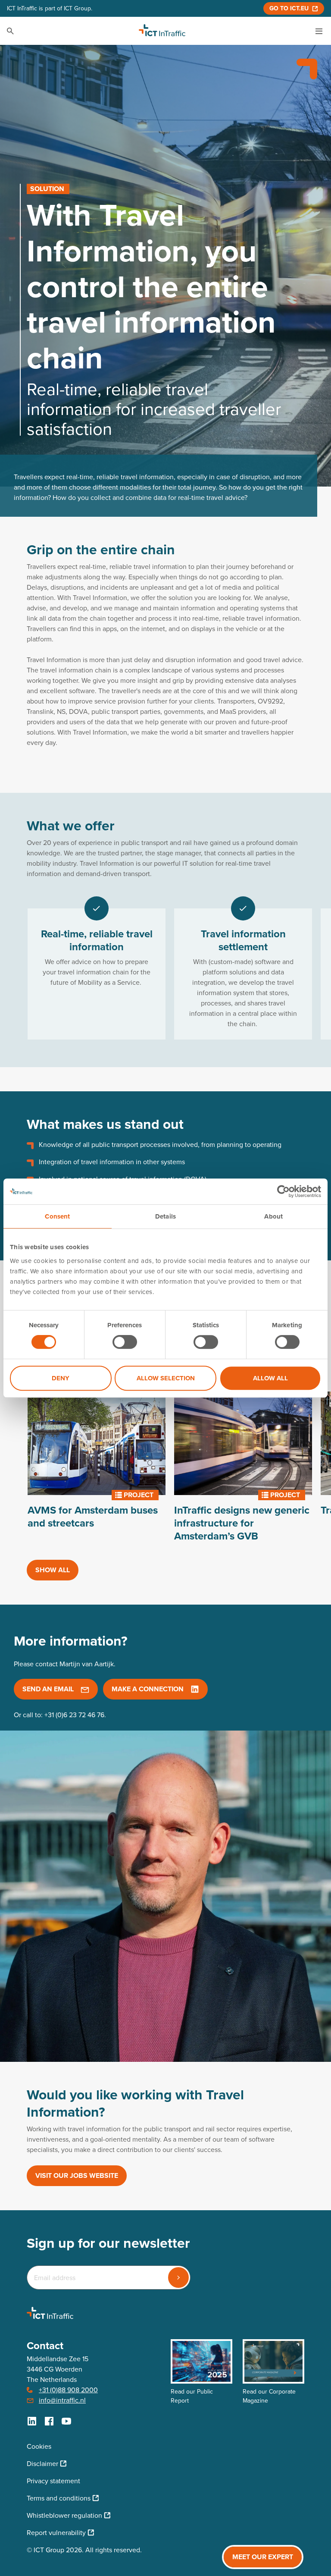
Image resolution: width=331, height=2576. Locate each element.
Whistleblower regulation (64, 2515)
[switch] (125, 1342)
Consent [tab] (57, 1216)
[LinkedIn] (32, 2421)
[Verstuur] (178, 2278)
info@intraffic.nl (62, 2400)
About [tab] (273, 1216)
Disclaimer (42, 2464)
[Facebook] (49, 2421)
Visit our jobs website (77, 2175)
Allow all (270, 1378)
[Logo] (162, 31)
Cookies (39, 2446)
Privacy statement (53, 2481)
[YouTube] (66, 2421)
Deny (61, 1378)
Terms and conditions (59, 2498)
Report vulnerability (56, 2533)
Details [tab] (165, 1216)
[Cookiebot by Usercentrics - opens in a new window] (283, 1191)
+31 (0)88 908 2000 (68, 2390)
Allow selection (166, 1378)
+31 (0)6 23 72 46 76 (74, 1715)
